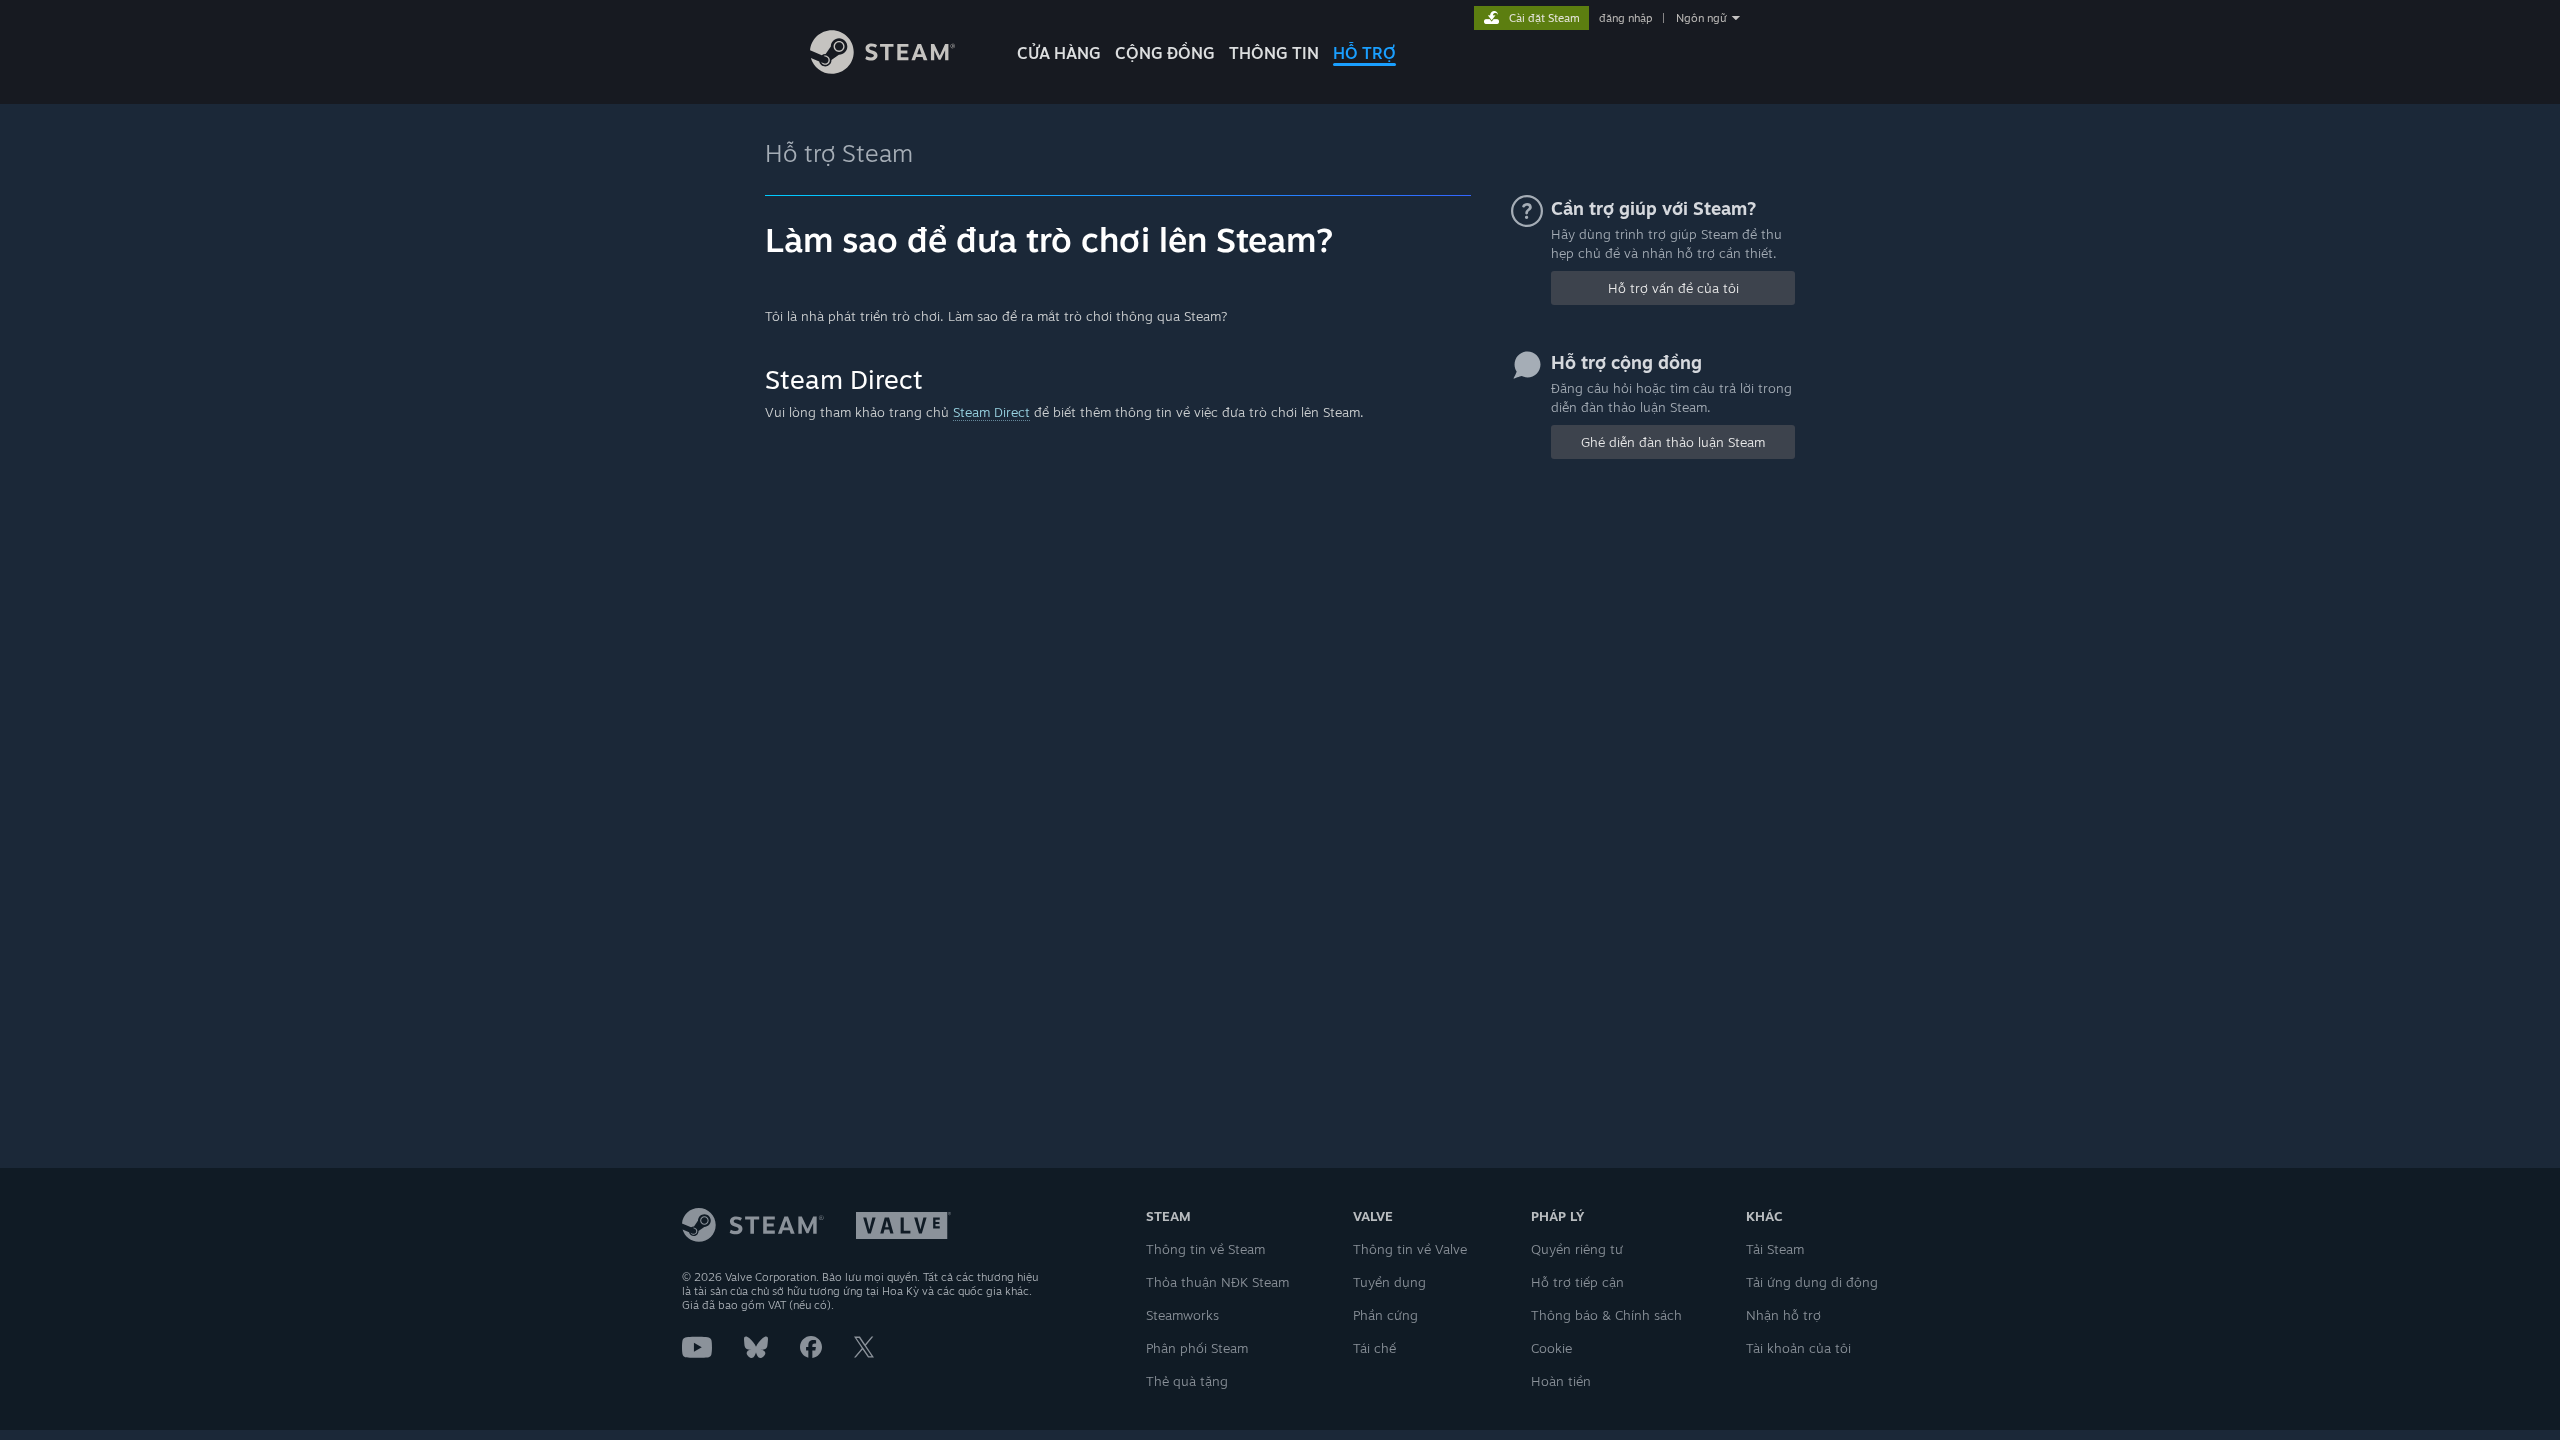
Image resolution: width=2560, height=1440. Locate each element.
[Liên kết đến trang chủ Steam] (882, 68)
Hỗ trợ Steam (839, 153)
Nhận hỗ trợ (1783, 1315)
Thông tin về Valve (1410, 1249)
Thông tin (1274, 53)
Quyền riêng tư (1577, 1249)
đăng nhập (1625, 18)
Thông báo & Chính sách (1606, 1315)
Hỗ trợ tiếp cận (1577, 1282)
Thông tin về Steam (1205, 1249)
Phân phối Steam (1197, 1348)
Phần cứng (1385, 1315)
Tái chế (1374, 1348)
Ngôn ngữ (1701, 18)
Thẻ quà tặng (1187, 1381)
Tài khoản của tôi (1798, 1348)
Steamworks (1182, 1315)
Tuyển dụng (1389, 1282)
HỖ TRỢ (1364, 53)
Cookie (1551, 1348)
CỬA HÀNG (1059, 53)
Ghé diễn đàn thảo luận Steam (1673, 442)
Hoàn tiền (1561, 1381)
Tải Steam (1775, 1249)
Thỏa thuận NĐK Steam (1217, 1282)
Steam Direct (991, 412)
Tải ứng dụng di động (1812, 1282)
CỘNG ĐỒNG (1165, 53)
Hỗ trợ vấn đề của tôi (1673, 288)
